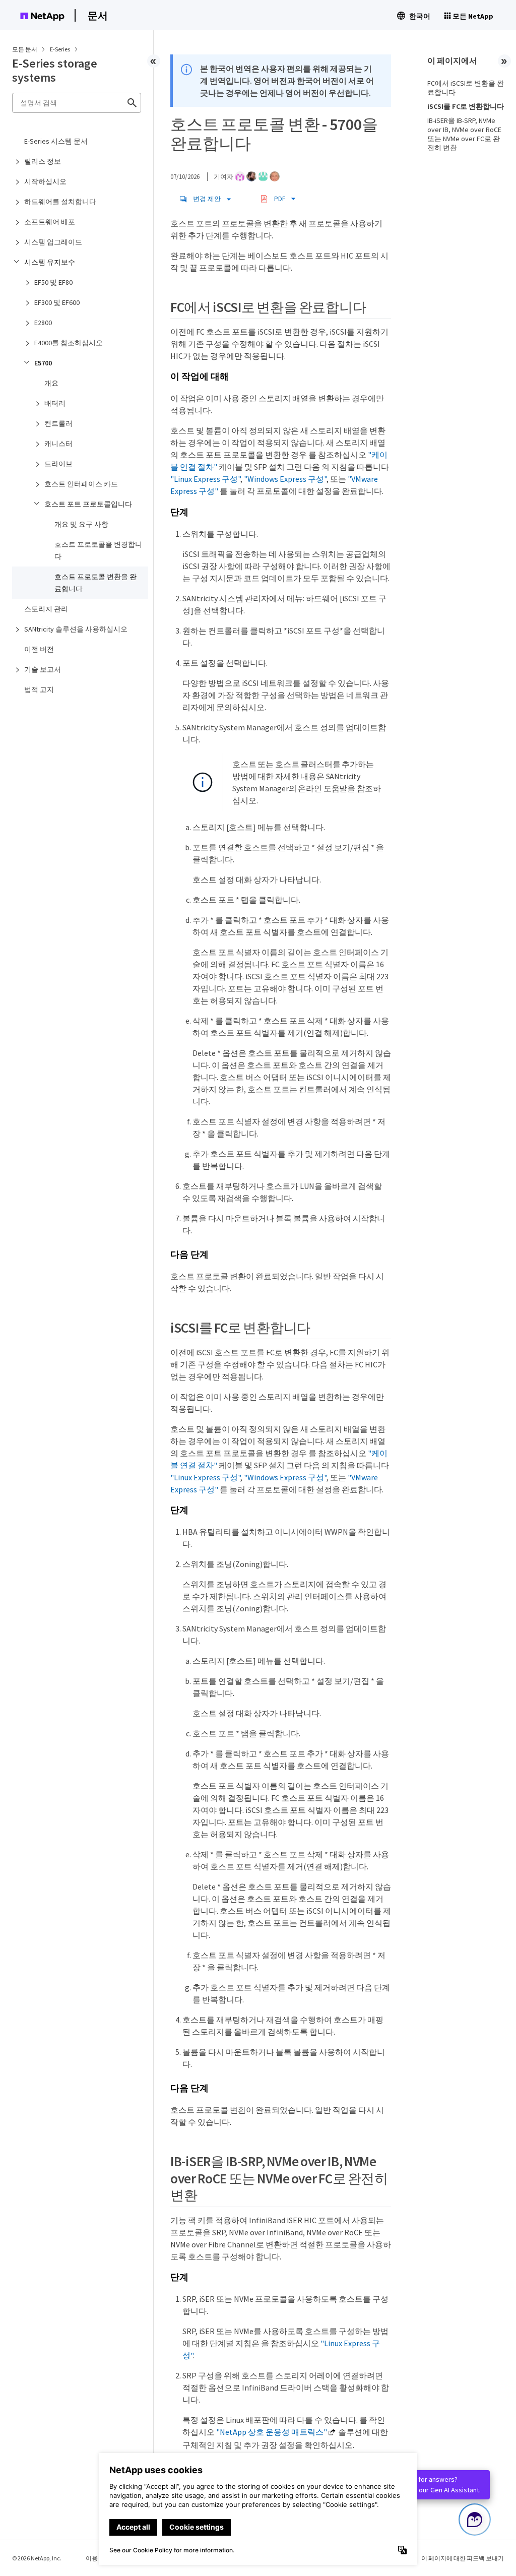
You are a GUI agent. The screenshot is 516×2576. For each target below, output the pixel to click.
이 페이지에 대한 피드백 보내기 (463, 2558)
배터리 (55, 403)
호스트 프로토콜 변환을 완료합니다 (95, 583)
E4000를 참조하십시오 (69, 343)
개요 (51, 383)
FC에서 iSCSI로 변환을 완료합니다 (466, 88)
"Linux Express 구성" (205, 479)
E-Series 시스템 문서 (56, 141)
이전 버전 (39, 649)
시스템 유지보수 (50, 262)
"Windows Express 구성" (285, 479)
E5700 (43, 363)
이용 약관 (98, 2558)
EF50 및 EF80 (53, 282)
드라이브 (58, 464)
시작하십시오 (45, 181)
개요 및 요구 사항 (81, 524)
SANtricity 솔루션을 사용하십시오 (76, 629)
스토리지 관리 (46, 609)
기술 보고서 (43, 669)
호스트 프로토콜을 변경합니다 (98, 550)
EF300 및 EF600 (57, 302)
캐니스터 (58, 444)
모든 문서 (25, 49)
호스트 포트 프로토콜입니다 (88, 504)
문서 (98, 15)
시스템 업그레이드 (53, 242)
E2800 (43, 323)
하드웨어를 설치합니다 (60, 202)
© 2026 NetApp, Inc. (37, 2558)
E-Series (60, 49)
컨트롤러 (58, 423)
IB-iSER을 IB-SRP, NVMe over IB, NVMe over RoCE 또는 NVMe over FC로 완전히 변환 (464, 134)
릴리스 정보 (43, 161)
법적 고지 (39, 689)
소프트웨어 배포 (50, 222)
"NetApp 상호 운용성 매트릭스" (272, 2432)
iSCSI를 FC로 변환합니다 (466, 106)
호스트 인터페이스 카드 (81, 484)
